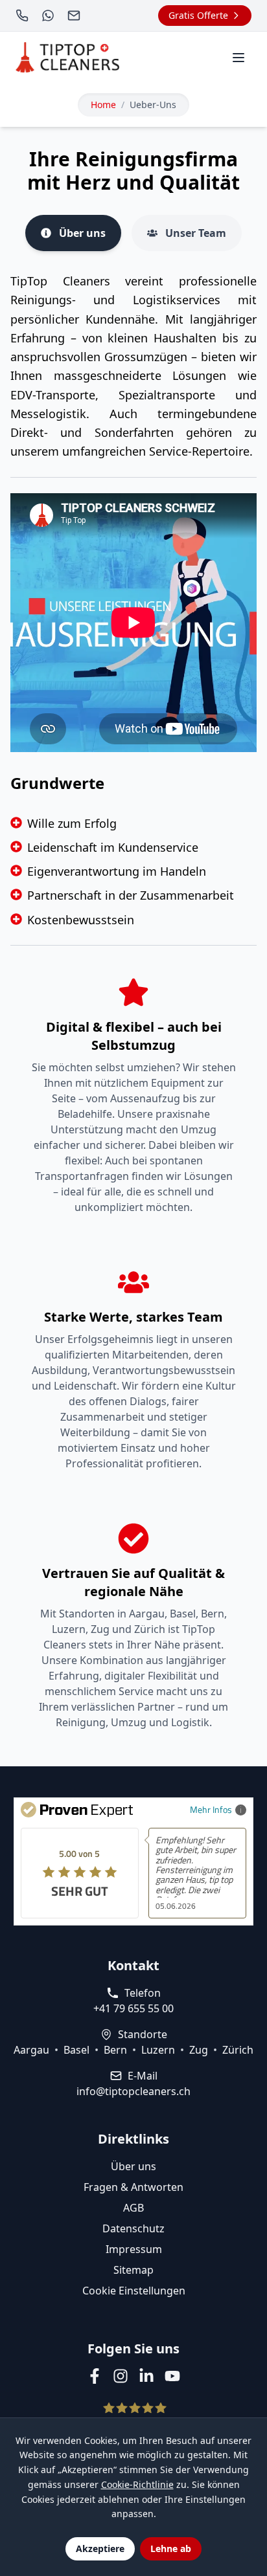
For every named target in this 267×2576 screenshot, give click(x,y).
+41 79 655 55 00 (133, 2008)
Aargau (31, 2050)
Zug (199, 2050)
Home (103, 105)
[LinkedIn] (146, 2376)
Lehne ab (171, 2548)
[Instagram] (121, 2376)
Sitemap (133, 2270)
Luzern (158, 2050)
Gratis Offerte (198, 15)
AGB (133, 2208)
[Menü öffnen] (238, 58)
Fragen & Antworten (133, 2187)
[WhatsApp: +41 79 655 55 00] (49, 16)
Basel (76, 2050)
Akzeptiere (100, 2548)
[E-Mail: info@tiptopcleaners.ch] (75, 16)
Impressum (134, 2249)
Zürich (238, 2050)
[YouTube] (172, 2376)
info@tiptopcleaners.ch (133, 2091)
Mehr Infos (211, 1809)
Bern (115, 2050)
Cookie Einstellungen (134, 2291)
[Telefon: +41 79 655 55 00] (23, 16)
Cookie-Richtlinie (137, 2484)
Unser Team (196, 233)
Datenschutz (133, 2228)
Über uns (82, 233)
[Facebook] (95, 2376)
